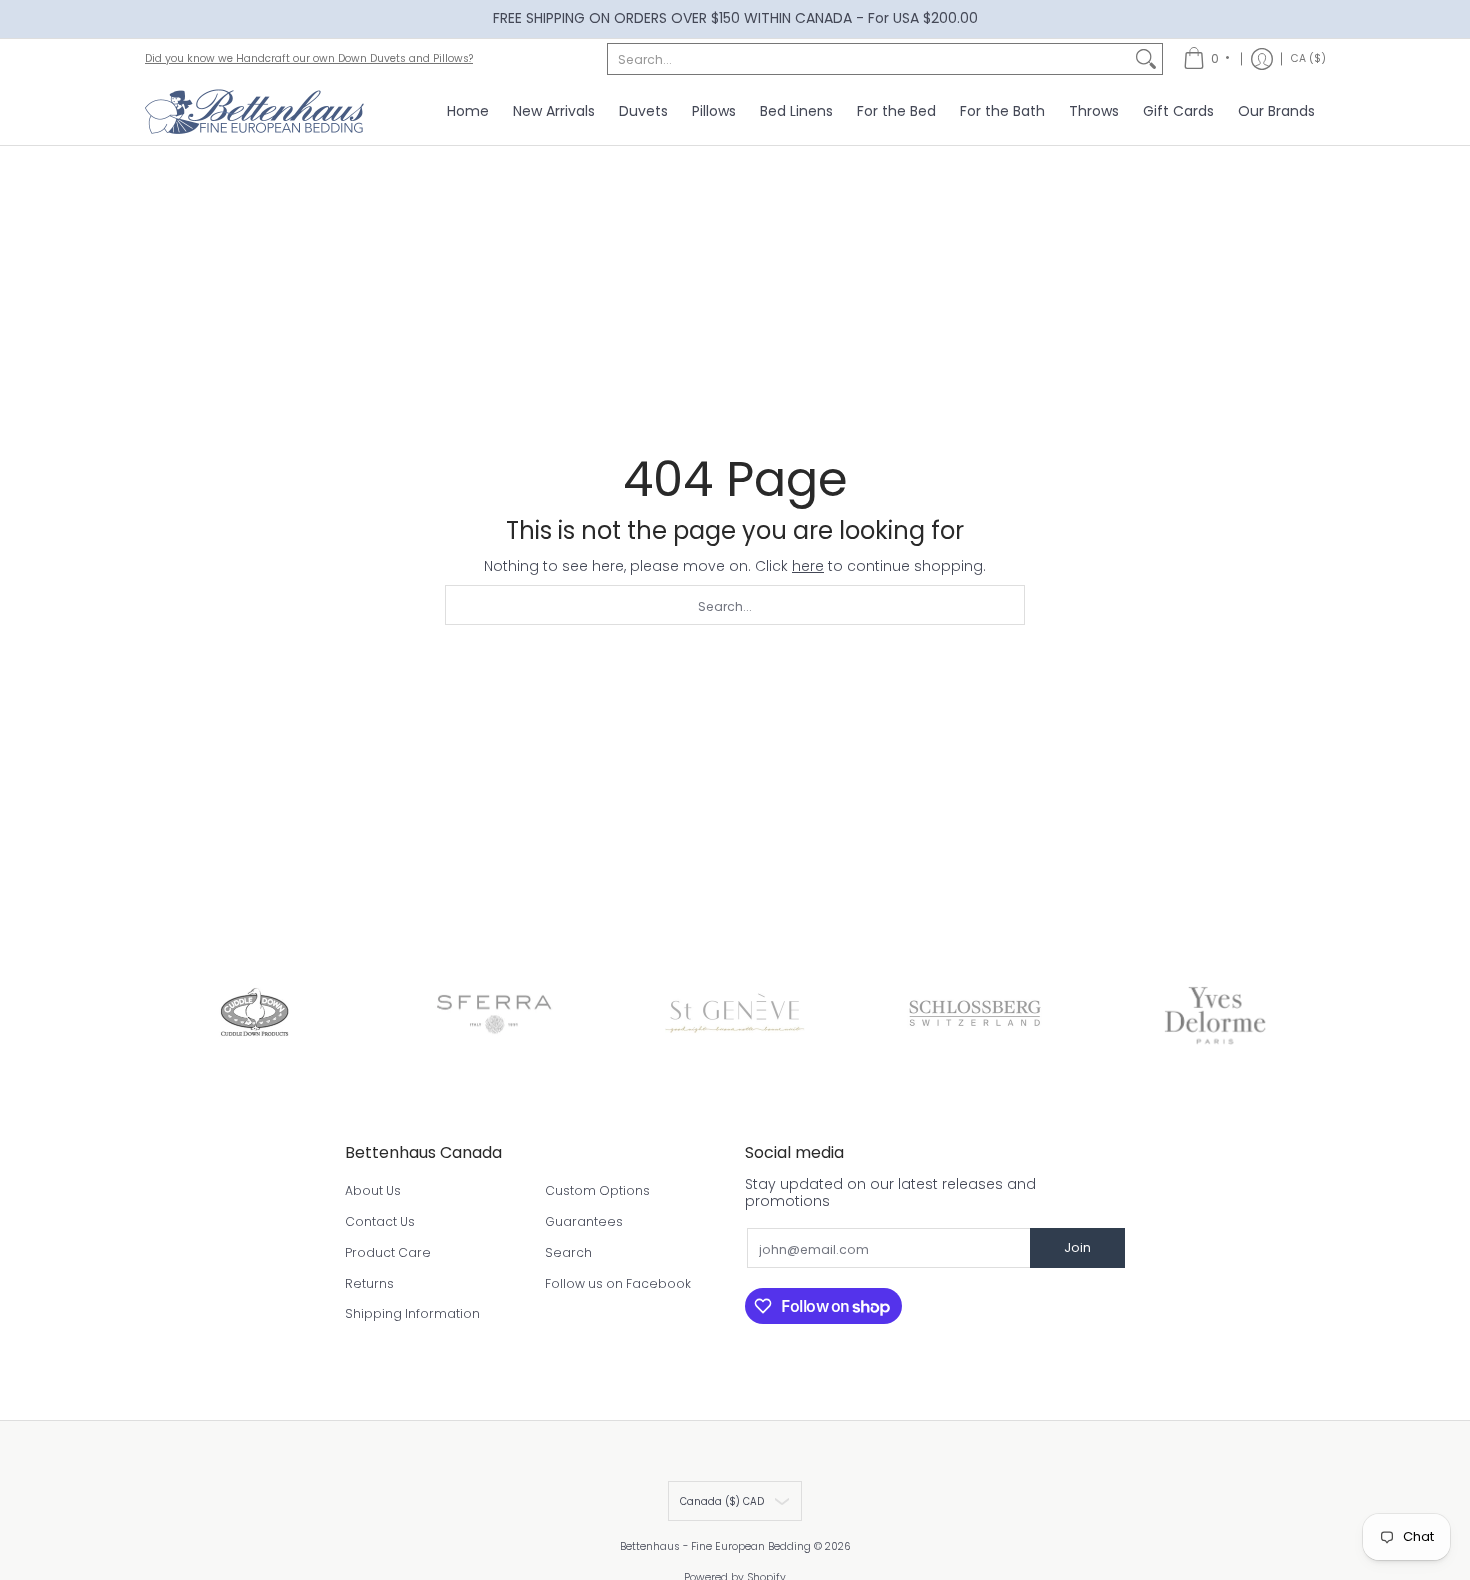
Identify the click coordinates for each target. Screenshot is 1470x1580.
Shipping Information (412, 1313)
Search (568, 1252)
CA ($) (1308, 57)
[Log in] (1262, 59)
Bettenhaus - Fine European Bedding (715, 1546)
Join (1077, 1247)
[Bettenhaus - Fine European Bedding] (255, 112)
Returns (369, 1283)
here (808, 566)
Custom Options (597, 1190)
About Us (373, 1190)
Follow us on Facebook (618, 1283)
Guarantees (584, 1221)
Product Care (388, 1252)
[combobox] (869, 59)
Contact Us (380, 1221)
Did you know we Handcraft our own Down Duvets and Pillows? (309, 58)
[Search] (1146, 59)
